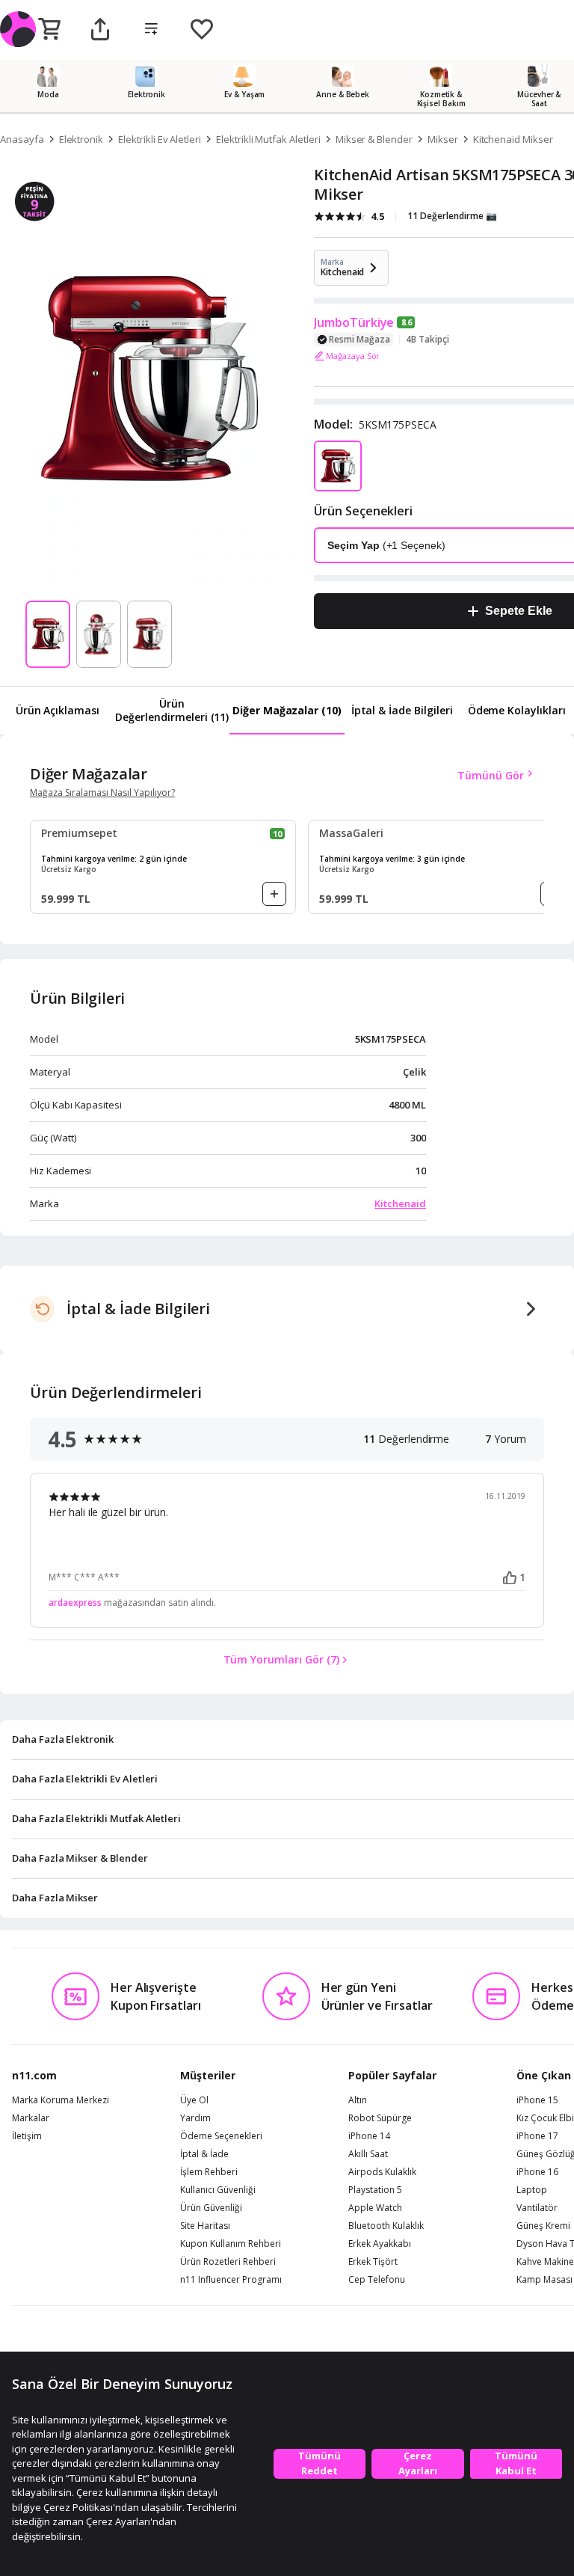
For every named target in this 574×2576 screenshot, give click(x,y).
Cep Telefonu (377, 2280)
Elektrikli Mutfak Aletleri (268, 139)
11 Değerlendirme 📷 (452, 216)
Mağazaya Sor (353, 356)
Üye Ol (194, 2100)
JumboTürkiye (354, 322)
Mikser (443, 139)
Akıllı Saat (368, 2154)
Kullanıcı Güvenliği (218, 2190)
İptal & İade (204, 2154)
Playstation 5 (375, 2190)
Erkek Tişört (373, 2262)
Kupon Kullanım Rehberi (231, 2244)
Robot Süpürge (380, 2118)
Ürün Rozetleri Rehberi (228, 2262)
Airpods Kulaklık (382, 2172)
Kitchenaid (400, 1203)
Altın (358, 2100)
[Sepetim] (49, 30)
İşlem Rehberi (209, 2172)
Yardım (195, 2118)
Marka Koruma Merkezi (61, 2100)
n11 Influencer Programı (231, 2280)
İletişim (27, 2136)
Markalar (31, 2118)
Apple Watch (375, 2208)
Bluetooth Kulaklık (386, 2226)
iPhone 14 (369, 2136)
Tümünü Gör (491, 775)
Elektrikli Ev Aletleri (160, 139)
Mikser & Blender (374, 139)
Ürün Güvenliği (211, 2208)
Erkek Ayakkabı (380, 2244)
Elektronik (81, 139)
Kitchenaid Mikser (513, 139)
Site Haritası (205, 2226)
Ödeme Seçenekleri (221, 2136)
